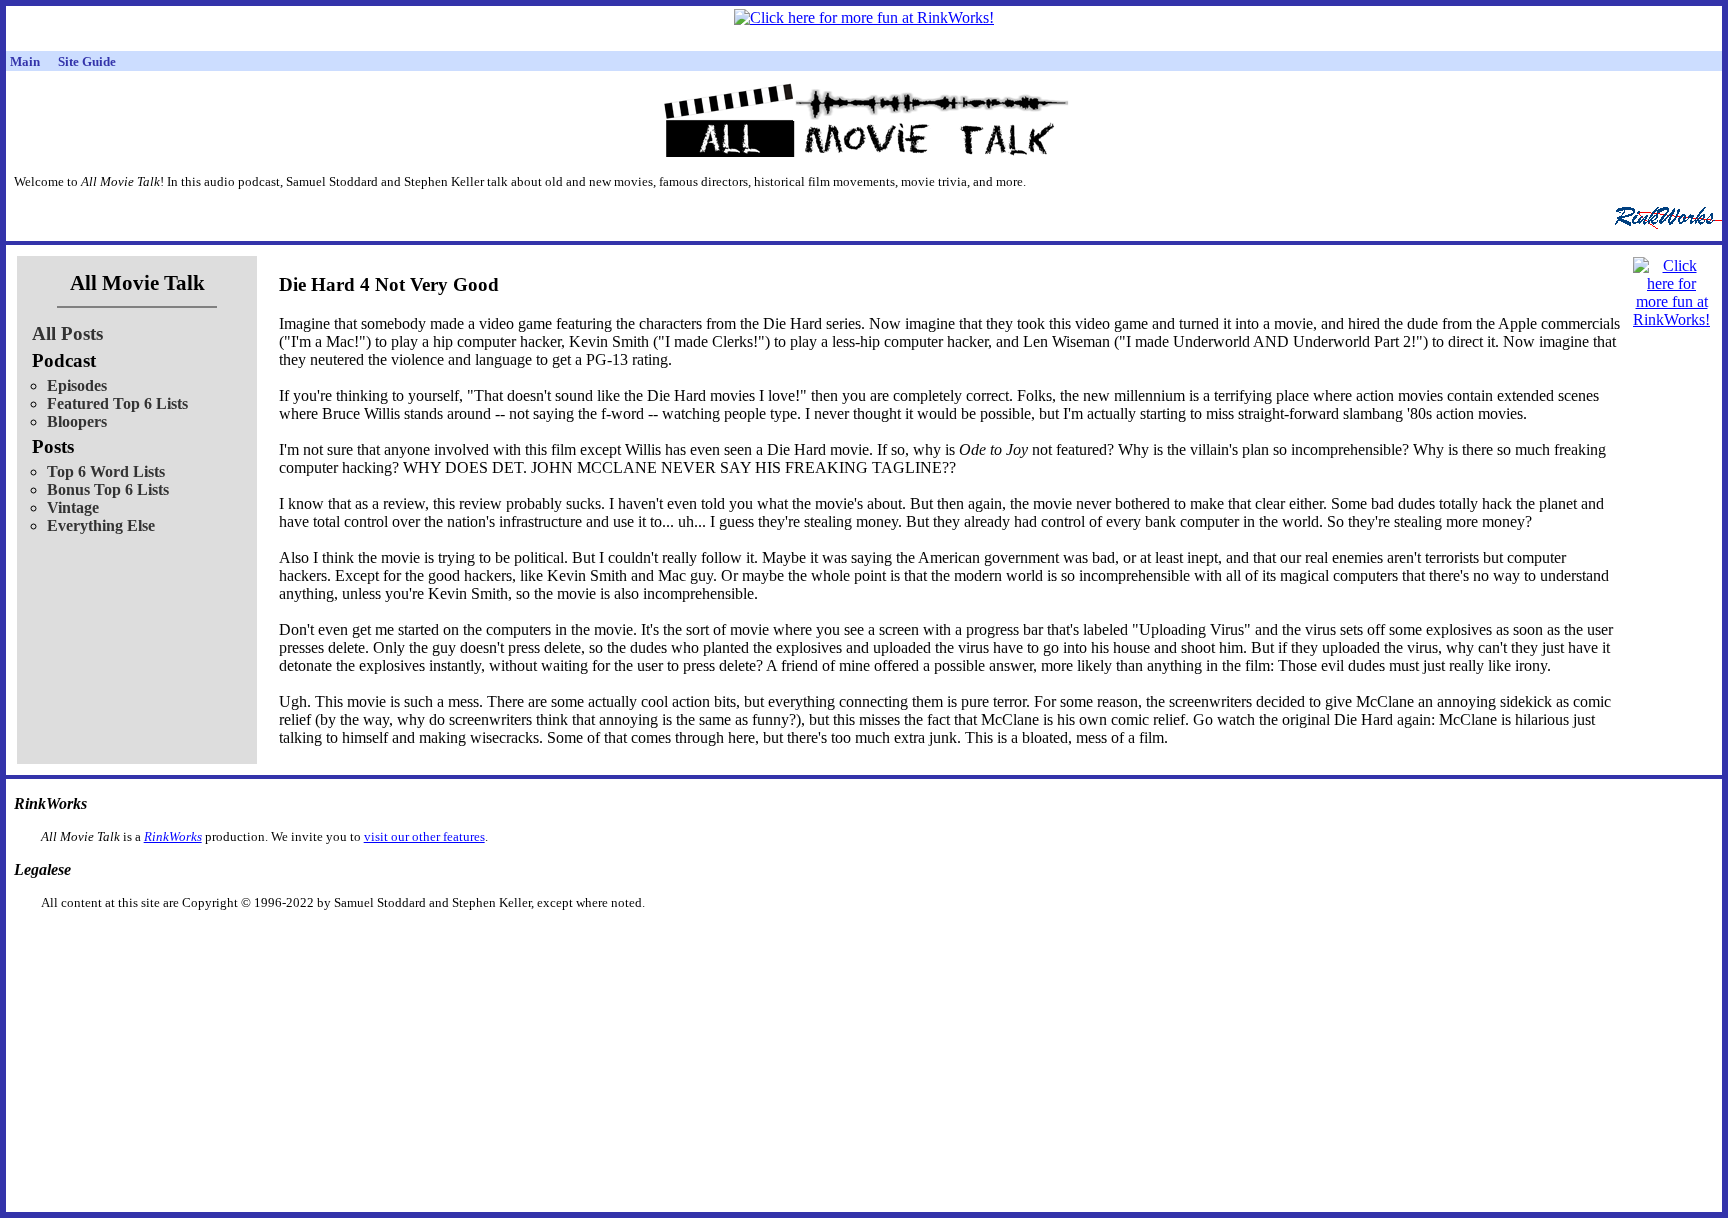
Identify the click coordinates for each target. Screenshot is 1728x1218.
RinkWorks (173, 836)
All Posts (67, 333)
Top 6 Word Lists (106, 471)
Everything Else (101, 525)
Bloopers (77, 421)
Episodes (77, 385)
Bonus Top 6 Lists (108, 489)
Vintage (73, 507)
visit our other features (424, 836)
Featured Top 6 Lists (117, 403)
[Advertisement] (761, 942)
